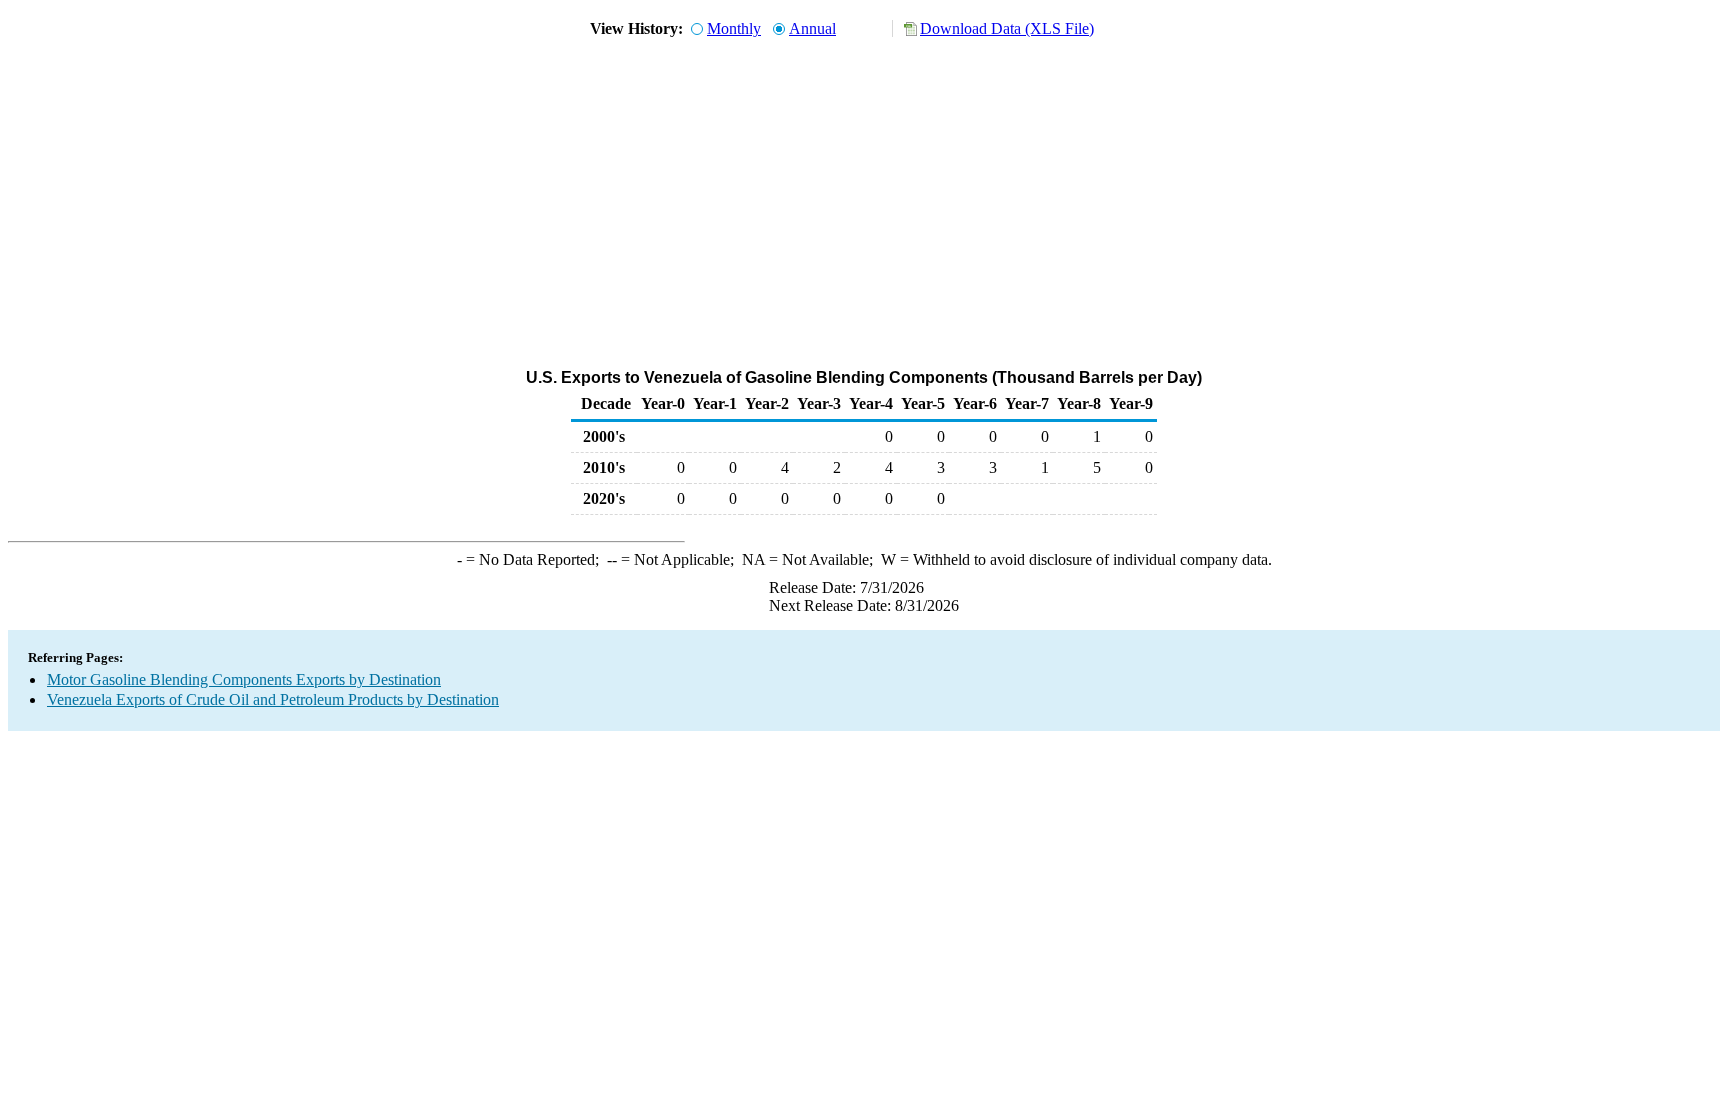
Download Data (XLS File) (1007, 28)
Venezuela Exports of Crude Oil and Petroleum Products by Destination (273, 699)
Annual (812, 28)
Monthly (734, 28)
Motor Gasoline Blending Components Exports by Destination (244, 679)
